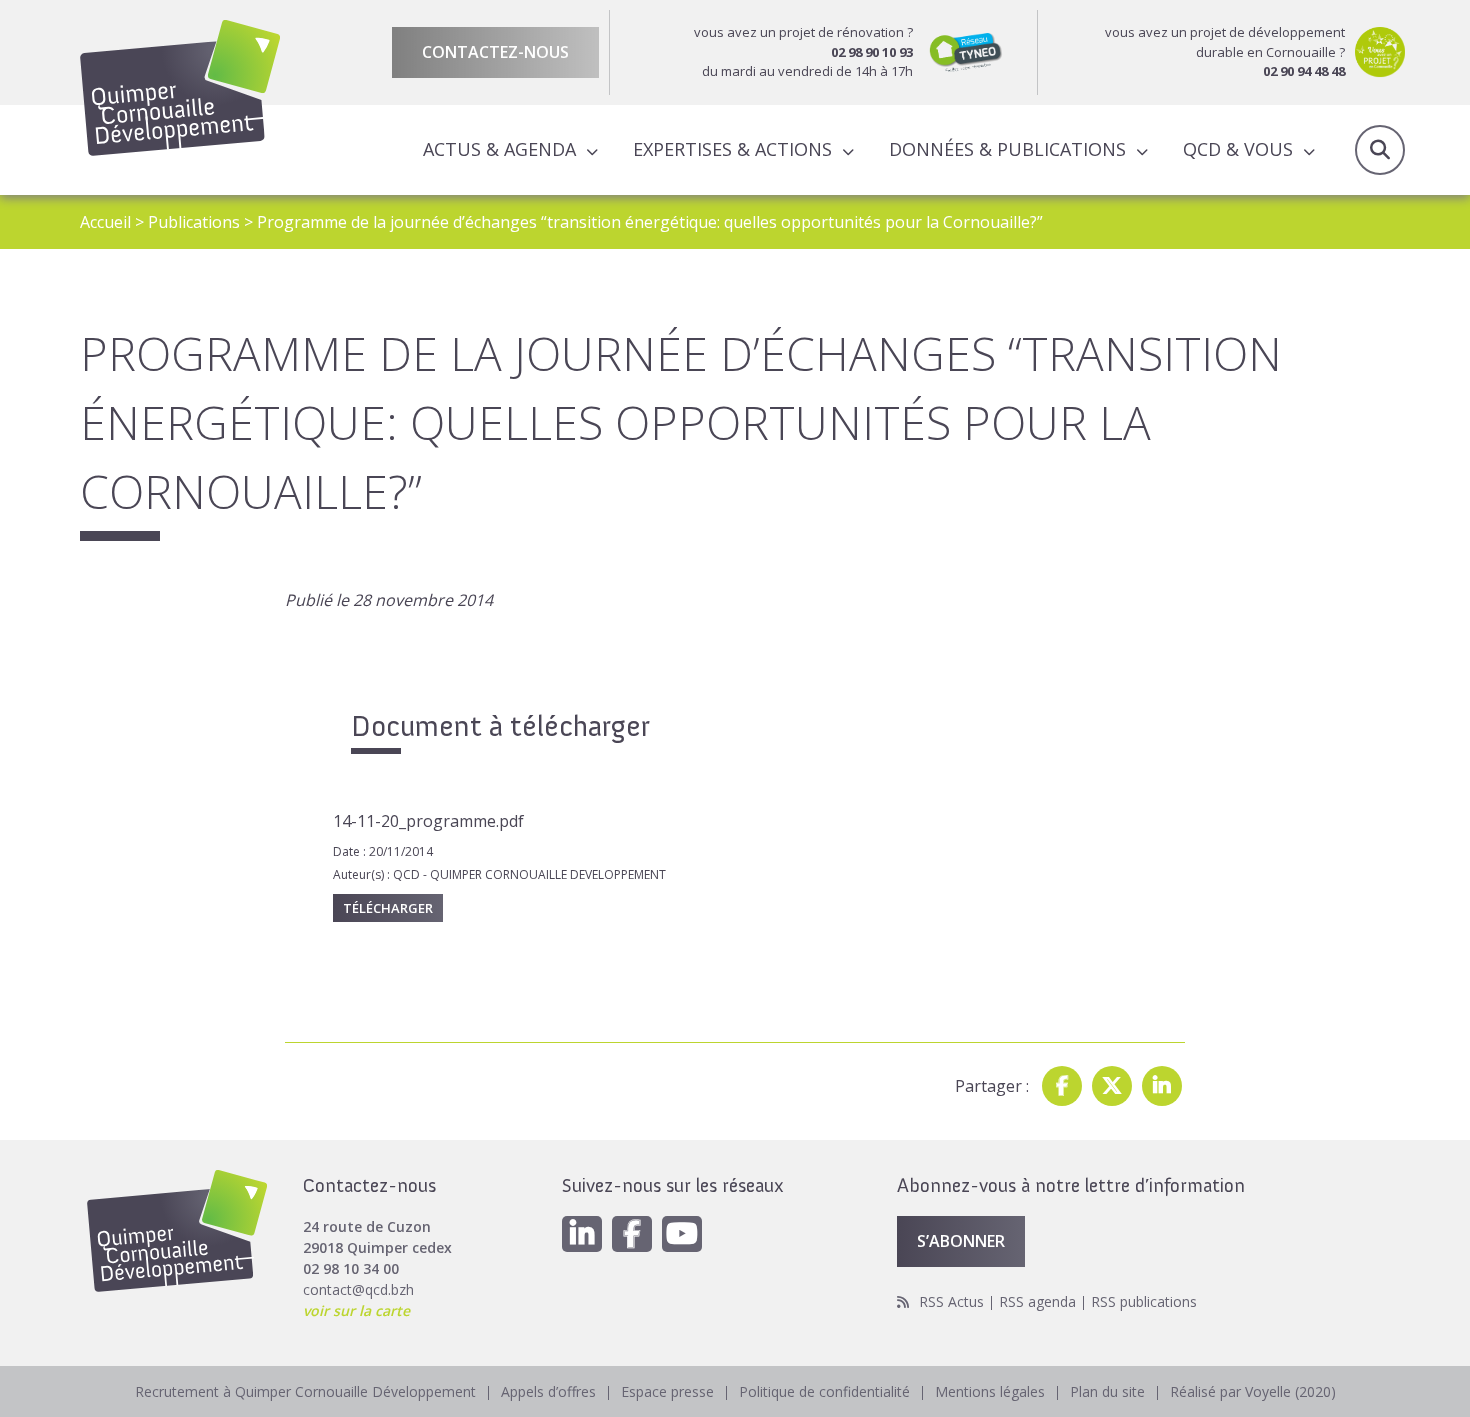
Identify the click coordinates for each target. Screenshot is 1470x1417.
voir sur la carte (356, 1310)
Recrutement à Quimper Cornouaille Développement (305, 1391)
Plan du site (1107, 1391)
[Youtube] (682, 1234)
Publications (194, 222)
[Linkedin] (1162, 1086)
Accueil (105, 222)
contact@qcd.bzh (358, 1289)
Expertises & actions (732, 149)
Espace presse (667, 1391)
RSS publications (1144, 1301)
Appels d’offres (548, 1391)
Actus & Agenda (499, 149)
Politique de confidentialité (824, 1391)
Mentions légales (990, 1391)
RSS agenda (1037, 1301)
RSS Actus (951, 1301)
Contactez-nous (495, 52)
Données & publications (1007, 149)
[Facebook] (1062, 1086)
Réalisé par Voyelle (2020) (1253, 1391)
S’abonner (961, 1241)
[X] (1112, 1086)
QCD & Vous (1238, 149)
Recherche (1380, 150)
